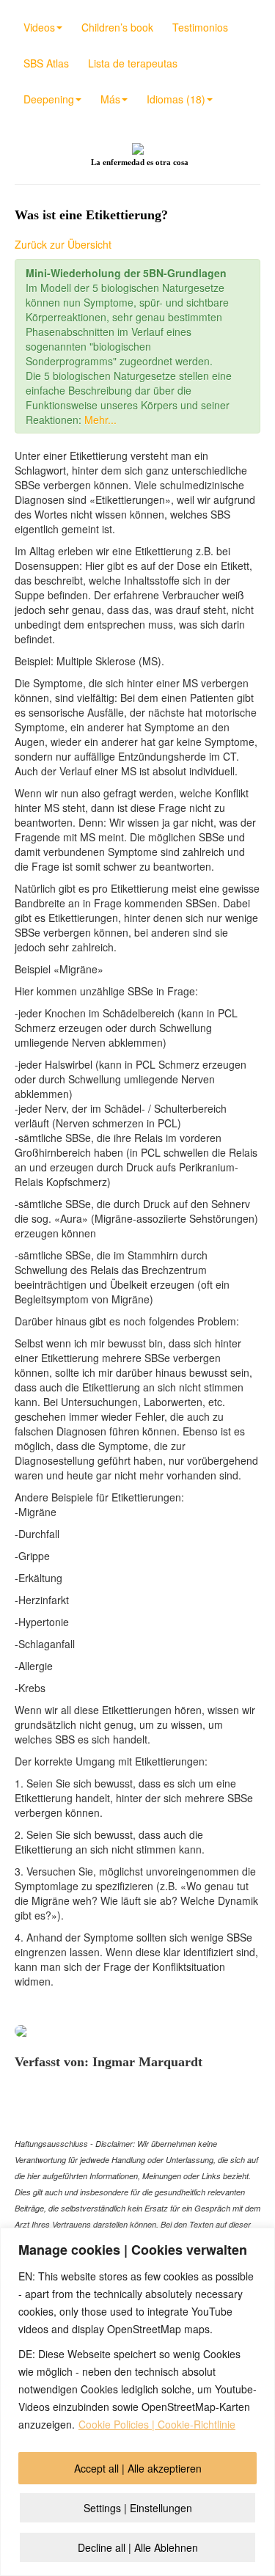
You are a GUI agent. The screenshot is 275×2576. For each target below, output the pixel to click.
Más (110, 99)
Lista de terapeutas (133, 63)
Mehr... (100, 420)
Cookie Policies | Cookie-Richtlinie (157, 2424)
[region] (137, 2402)
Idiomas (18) (176, 99)
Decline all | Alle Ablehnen (138, 2547)
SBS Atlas (46, 63)
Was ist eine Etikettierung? (91, 215)
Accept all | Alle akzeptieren (138, 2468)
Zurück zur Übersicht (63, 244)
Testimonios (200, 27)
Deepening (49, 99)
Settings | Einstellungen (138, 2508)
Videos (39, 27)
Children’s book (117, 27)
